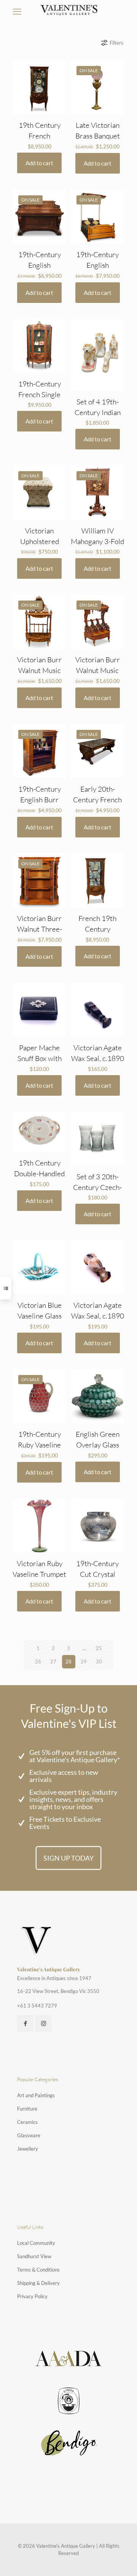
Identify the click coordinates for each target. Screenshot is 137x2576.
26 (38, 1662)
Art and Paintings (36, 2095)
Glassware (29, 2135)
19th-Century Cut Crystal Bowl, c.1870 (97, 1574)
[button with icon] (25, 2023)
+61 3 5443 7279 (37, 2006)
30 (99, 1662)
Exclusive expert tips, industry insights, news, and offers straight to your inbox (73, 1799)
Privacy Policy (32, 2296)
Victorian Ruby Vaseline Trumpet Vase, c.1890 (39, 1574)
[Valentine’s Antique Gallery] (68, 10)
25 (99, 1648)
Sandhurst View (34, 2256)
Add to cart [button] (39, 163)
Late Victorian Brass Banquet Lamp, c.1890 (98, 136)
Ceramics (27, 2122)
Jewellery (28, 2149)
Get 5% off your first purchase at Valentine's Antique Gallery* (75, 1756)
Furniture (27, 2109)
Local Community (36, 2243)
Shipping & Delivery (38, 2283)
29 (84, 1662)
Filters (116, 43)
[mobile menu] (17, 11)
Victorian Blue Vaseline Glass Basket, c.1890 (39, 1316)
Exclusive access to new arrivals (64, 1776)
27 (53, 1662)
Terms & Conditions (38, 2270)
